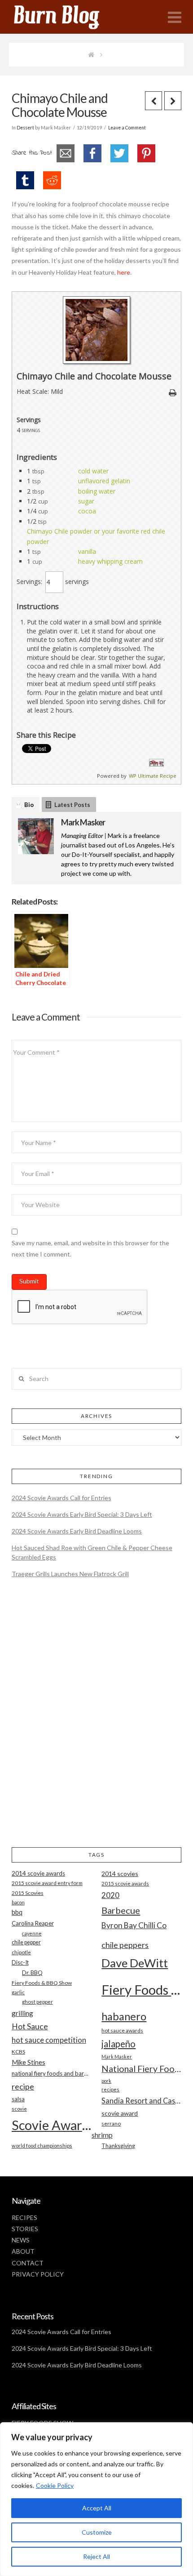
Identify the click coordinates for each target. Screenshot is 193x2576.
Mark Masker (83, 822)
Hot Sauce (30, 2026)
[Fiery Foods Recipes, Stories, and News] (66, 17)
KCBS (18, 2052)
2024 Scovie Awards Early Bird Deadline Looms (77, 1531)
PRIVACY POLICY (38, 2274)
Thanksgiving (118, 2146)
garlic (18, 1992)
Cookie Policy (55, 2485)
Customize (97, 2532)
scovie (19, 2109)
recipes (110, 2089)
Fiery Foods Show (141, 1990)
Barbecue (121, 1910)
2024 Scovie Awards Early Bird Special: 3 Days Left (82, 1514)
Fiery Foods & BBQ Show (42, 1983)
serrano (111, 2124)
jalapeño (118, 2044)
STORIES (25, 2229)
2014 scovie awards (38, 1873)
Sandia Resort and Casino (141, 2101)
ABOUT (23, 2251)
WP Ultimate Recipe (153, 776)
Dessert (25, 128)
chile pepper (26, 1942)
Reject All (96, 2556)
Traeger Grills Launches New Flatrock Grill (70, 1574)
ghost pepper (37, 2002)
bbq (17, 1912)
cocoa (87, 511)
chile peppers (125, 1945)
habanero (124, 2016)
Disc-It (20, 1962)
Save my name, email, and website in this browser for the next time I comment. (90, 1248)
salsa (18, 2099)
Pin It (156, 763)
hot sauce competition (49, 2040)
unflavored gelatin (104, 481)
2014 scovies (120, 1874)
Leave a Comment (127, 128)
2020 (110, 1895)
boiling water (97, 491)
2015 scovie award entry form (47, 1883)
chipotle (21, 1952)
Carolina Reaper (33, 1923)
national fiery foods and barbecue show (52, 2073)
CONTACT (28, 2263)
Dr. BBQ (32, 1973)
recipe (23, 2086)
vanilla (87, 551)
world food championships (42, 2146)
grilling (22, 2013)
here (124, 272)
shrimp (102, 2135)
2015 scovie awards (125, 1883)
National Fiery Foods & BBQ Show (141, 2069)
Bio (29, 805)
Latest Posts (72, 805)
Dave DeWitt (135, 1963)
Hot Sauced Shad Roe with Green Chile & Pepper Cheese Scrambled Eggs (92, 1552)
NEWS (21, 2240)
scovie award (120, 2113)
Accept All (97, 2508)
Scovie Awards (52, 2125)
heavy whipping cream (110, 561)
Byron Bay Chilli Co (134, 1925)
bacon (18, 1902)
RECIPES (24, 2217)
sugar (86, 501)
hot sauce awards (122, 2030)
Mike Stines (29, 2062)
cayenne (32, 1933)
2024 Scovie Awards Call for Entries (61, 1498)
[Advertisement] (96, 1720)
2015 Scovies (28, 1893)
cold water (93, 471)
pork (106, 2081)
